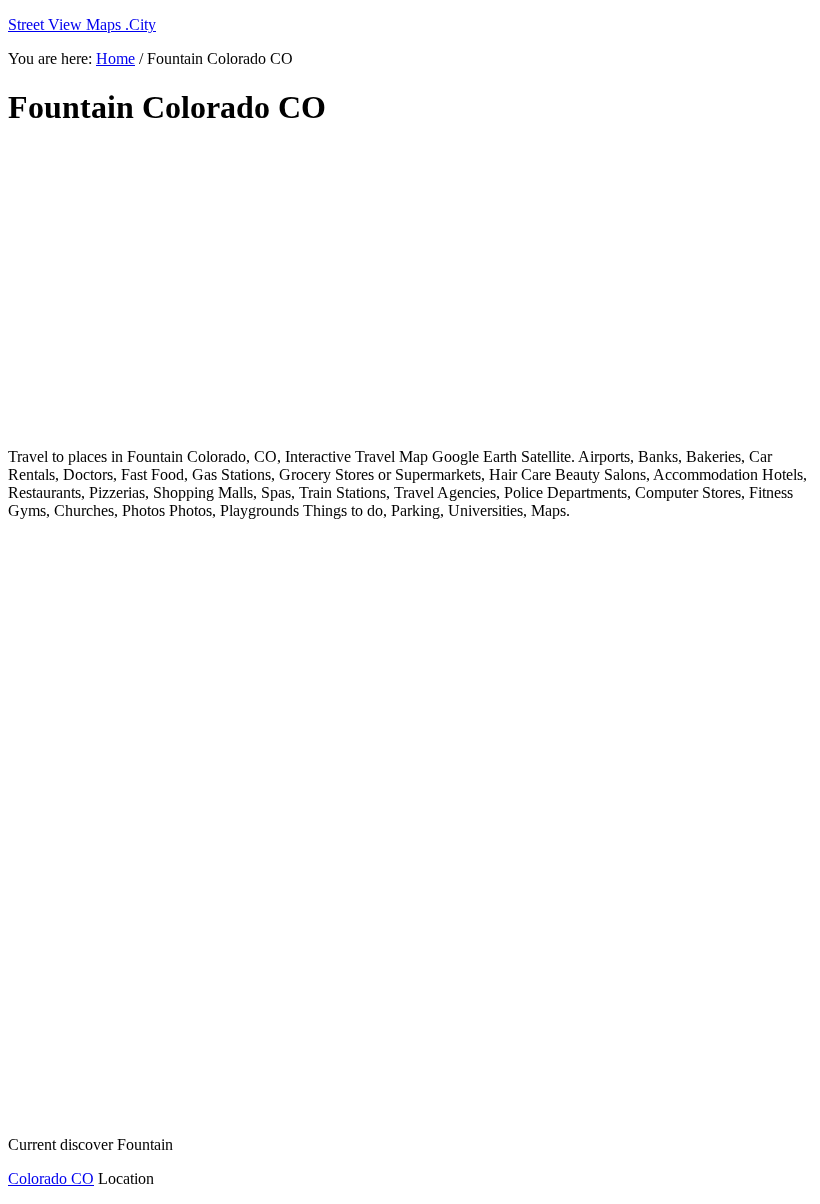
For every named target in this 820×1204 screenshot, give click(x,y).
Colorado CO (51, 1178)
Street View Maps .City (82, 24)
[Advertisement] (410, 288)
